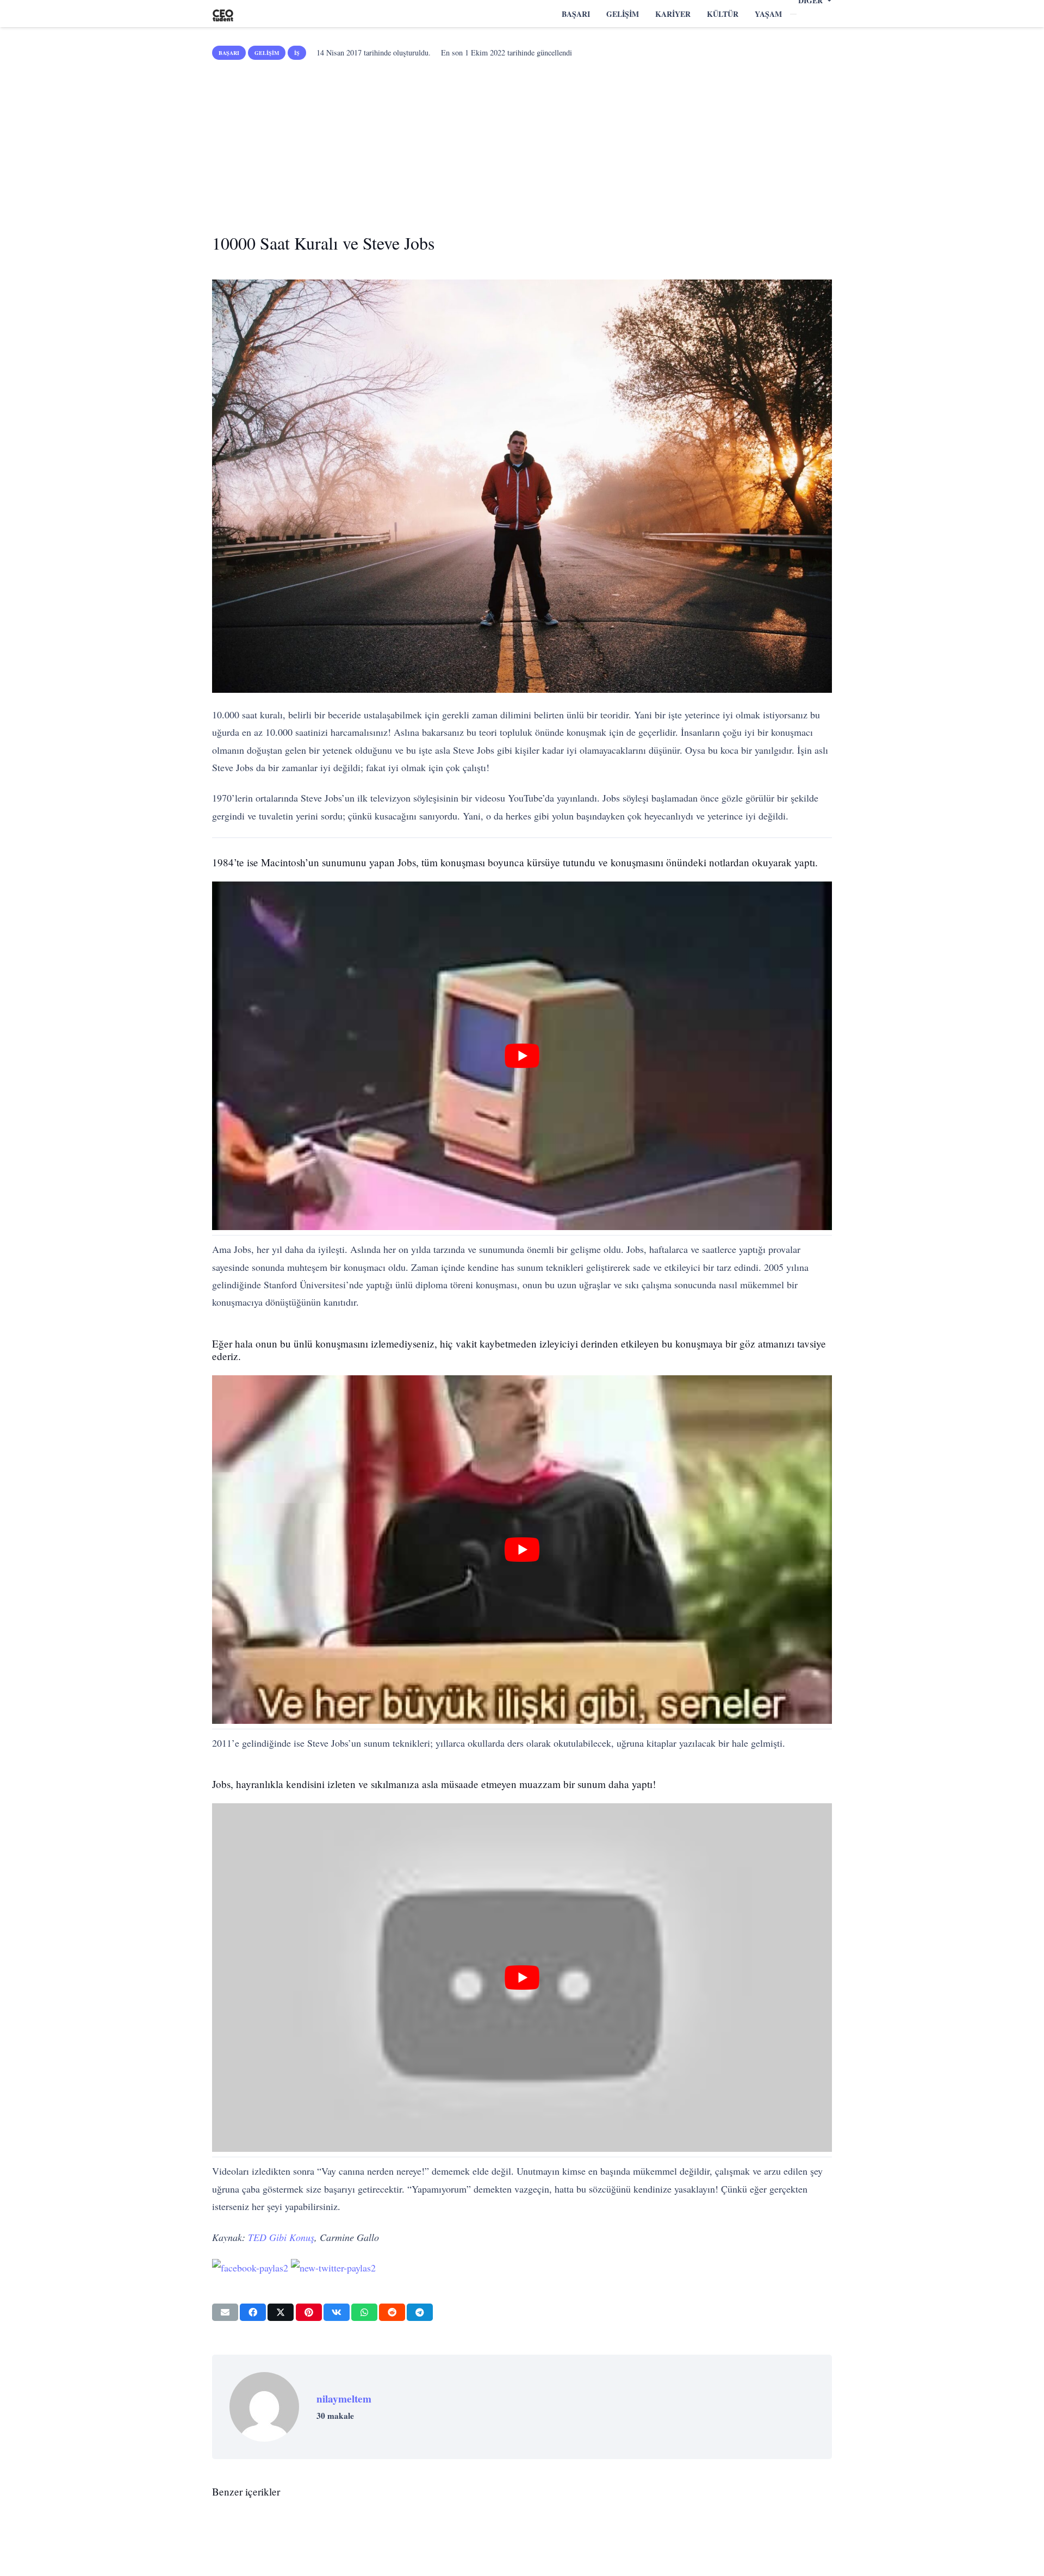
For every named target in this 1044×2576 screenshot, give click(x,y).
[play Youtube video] (522, 1056)
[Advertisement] (522, 142)
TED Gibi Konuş (281, 2237)
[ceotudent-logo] (223, 14)
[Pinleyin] (309, 2312)
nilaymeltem (344, 2399)
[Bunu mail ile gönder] (225, 2312)
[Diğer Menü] (793, 14)
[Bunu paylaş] (253, 2312)
